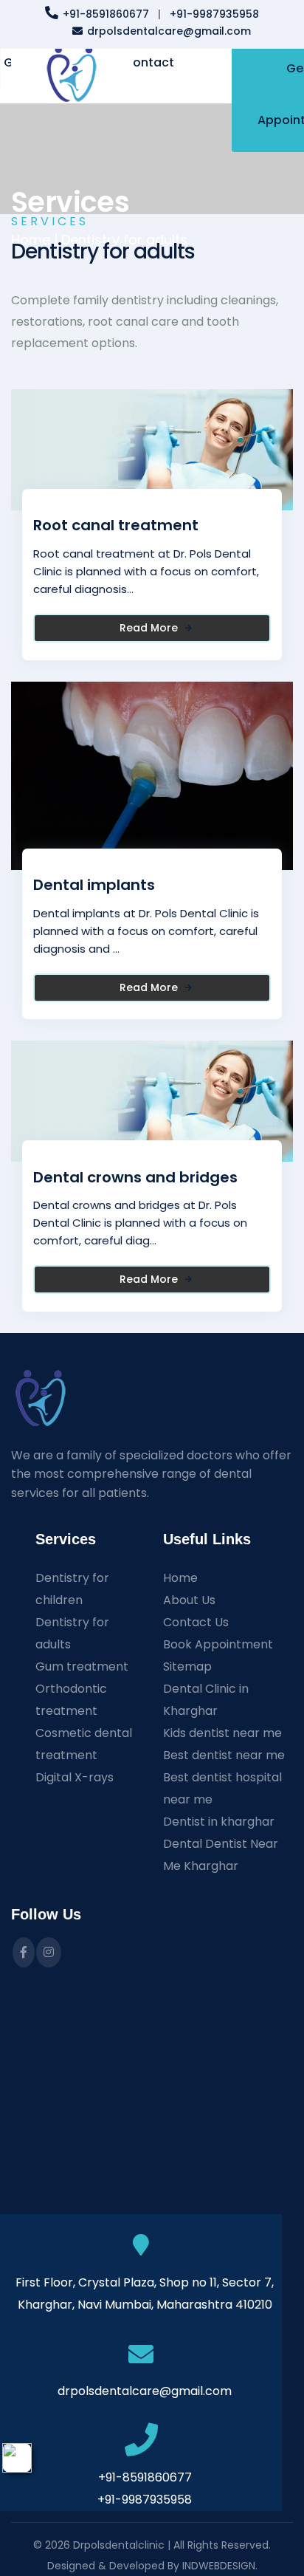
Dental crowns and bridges (135, 1177)
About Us (189, 1600)
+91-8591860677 (106, 14)
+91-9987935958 (214, 14)
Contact (149, 62)
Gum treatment (82, 1666)
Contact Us (196, 1622)
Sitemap (187, 1666)
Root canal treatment (116, 525)
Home (180, 1578)
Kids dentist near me (222, 1733)
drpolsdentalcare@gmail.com (169, 31)
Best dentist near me (224, 1755)
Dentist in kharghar (219, 1822)
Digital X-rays (75, 1777)
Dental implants (94, 885)
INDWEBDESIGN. (220, 2566)
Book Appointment (218, 1644)
